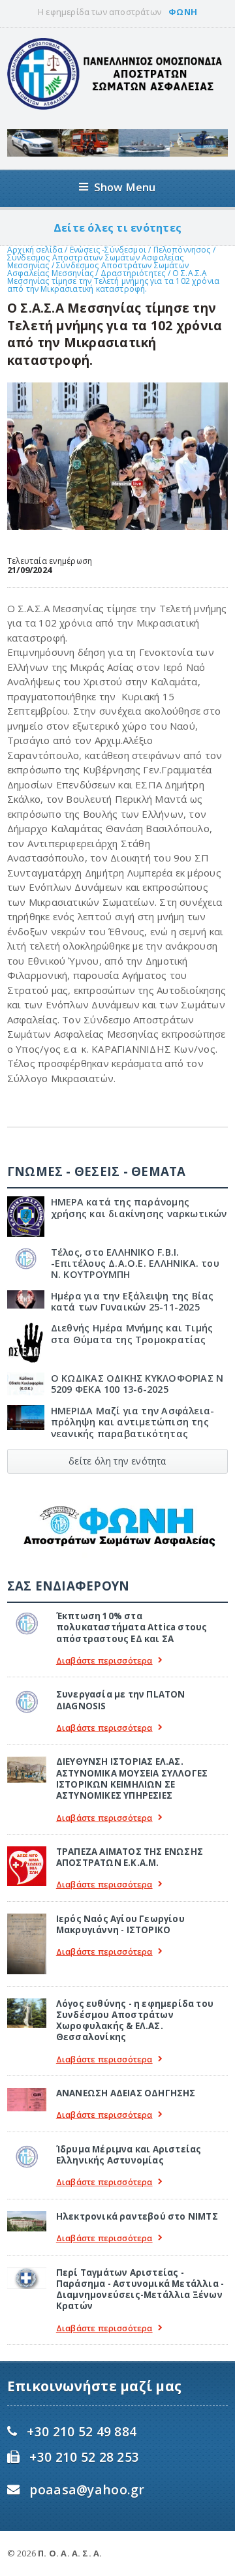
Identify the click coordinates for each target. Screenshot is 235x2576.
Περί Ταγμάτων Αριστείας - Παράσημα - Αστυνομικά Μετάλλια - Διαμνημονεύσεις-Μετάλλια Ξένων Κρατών (140, 2289)
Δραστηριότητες (133, 273)
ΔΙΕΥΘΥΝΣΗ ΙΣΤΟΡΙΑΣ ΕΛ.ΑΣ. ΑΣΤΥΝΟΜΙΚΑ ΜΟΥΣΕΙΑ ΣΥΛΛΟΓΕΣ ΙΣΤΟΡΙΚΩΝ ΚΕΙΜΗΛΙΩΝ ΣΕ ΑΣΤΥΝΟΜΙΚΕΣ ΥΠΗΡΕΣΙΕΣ (132, 1778)
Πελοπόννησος (182, 250)
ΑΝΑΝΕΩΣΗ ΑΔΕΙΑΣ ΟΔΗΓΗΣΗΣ (126, 2093)
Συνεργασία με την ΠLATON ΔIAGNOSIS (121, 1700)
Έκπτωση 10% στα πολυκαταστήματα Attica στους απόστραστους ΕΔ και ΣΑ (132, 1627)
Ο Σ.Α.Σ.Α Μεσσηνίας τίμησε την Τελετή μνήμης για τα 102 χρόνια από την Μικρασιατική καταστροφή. (113, 281)
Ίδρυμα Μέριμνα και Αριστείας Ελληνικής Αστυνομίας (129, 2155)
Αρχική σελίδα (35, 250)
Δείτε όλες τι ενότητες (117, 228)
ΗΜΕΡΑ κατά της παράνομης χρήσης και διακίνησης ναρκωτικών (139, 1207)
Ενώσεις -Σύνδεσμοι (108, 250)
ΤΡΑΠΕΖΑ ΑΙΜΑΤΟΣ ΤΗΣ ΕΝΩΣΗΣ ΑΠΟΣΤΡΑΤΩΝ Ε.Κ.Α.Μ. (130, 1857)
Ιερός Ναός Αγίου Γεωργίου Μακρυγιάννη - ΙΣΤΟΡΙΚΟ (120, 1924)
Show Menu (125, 187)
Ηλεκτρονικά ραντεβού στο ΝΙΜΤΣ (137, 2216)
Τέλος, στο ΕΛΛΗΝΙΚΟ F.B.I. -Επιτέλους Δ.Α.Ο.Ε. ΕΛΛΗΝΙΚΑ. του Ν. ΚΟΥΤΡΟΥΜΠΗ (135, 1264)
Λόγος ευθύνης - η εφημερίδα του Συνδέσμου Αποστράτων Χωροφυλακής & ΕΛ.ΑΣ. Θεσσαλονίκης (135, 2021)
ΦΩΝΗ (183, 12)
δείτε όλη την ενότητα (117, 1461)
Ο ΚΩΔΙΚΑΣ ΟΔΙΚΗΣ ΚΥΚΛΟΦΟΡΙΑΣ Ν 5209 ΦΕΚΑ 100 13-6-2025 (137, 1384)
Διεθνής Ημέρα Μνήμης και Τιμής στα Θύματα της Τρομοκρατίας (132, 1333)
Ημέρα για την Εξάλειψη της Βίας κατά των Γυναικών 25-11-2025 (133, 1301)
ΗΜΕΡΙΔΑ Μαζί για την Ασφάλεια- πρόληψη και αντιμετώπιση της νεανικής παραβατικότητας (133, 1422)
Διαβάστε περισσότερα (104, 1661)
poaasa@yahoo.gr (87, 2490)
